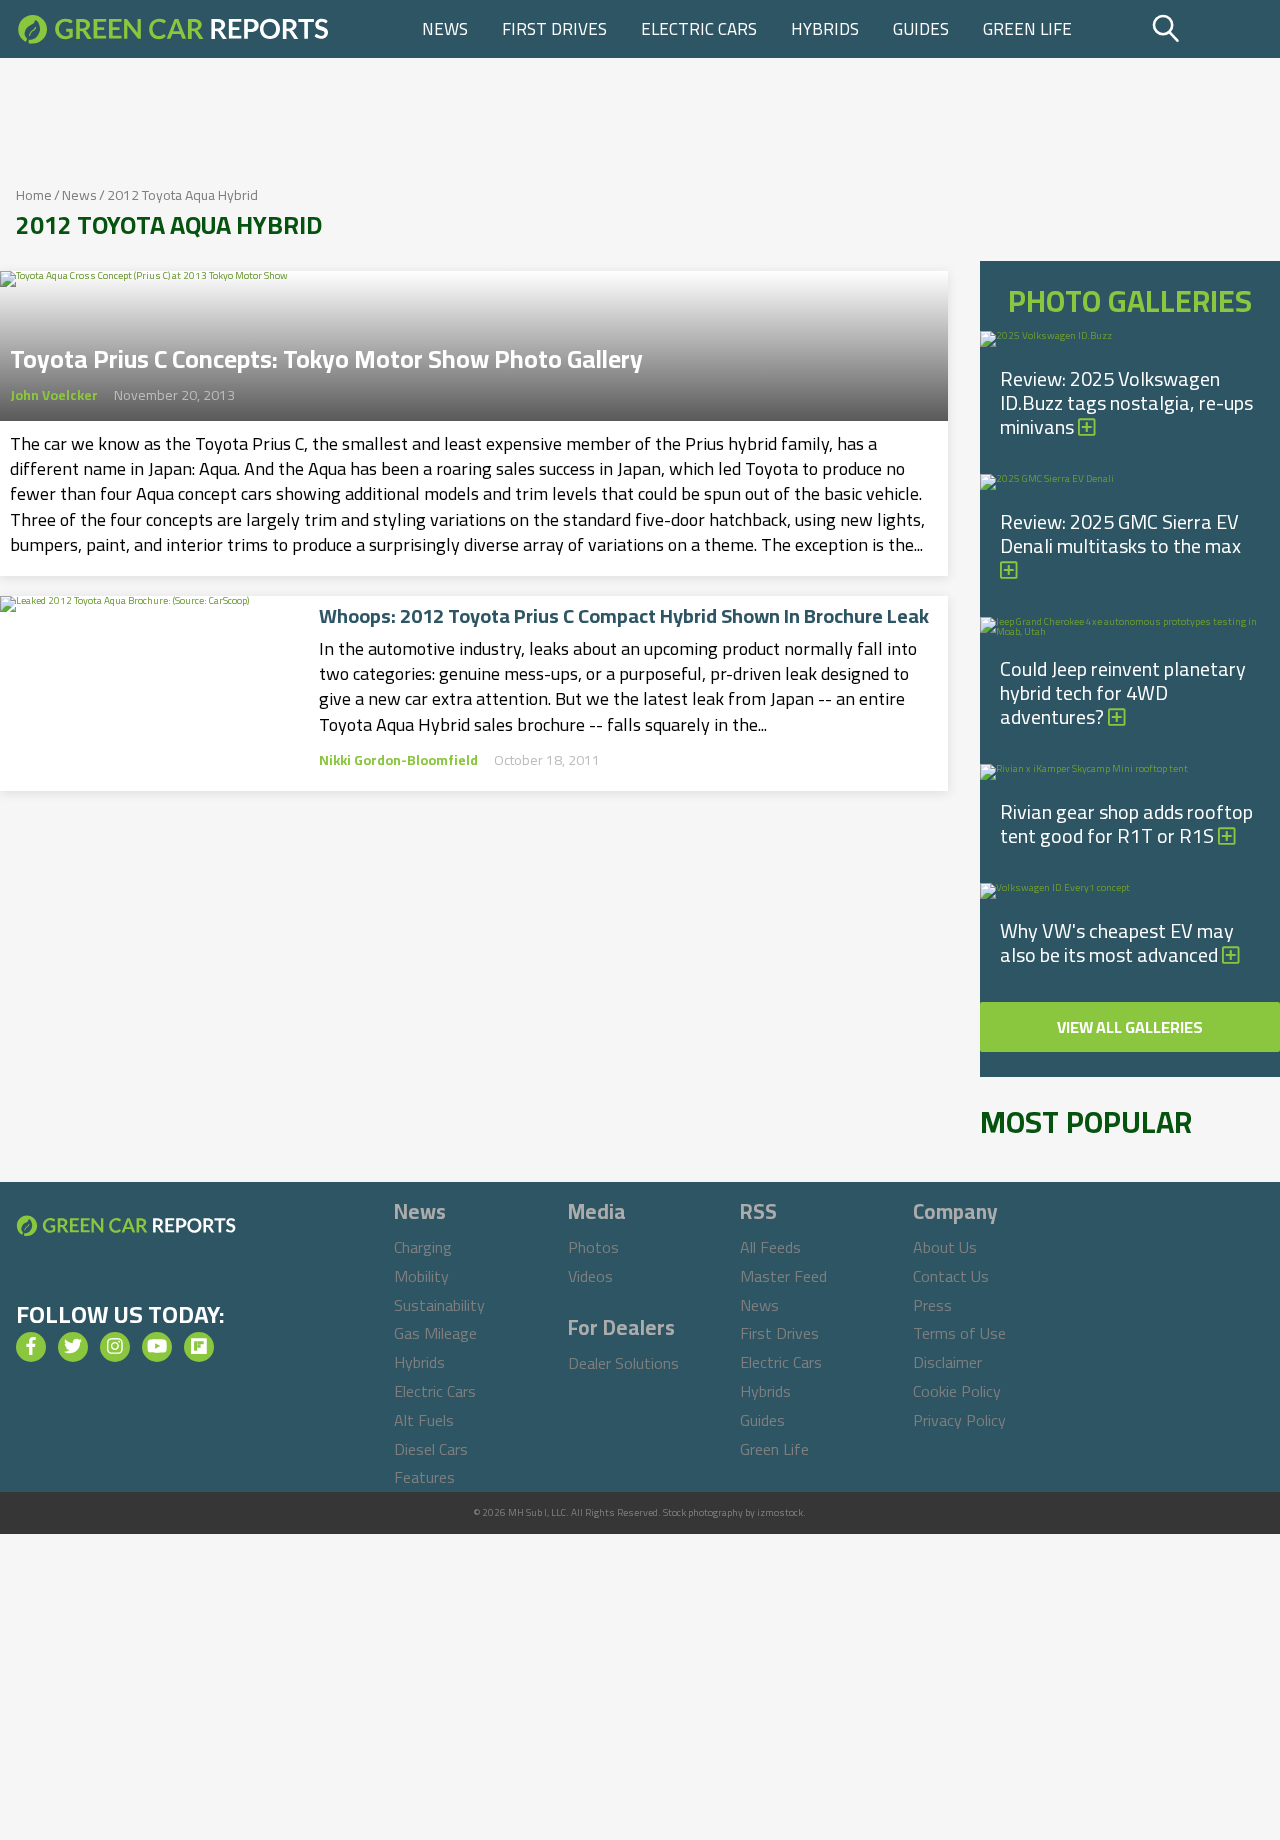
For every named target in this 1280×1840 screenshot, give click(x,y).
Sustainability (439, 1305)
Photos (593, 1247)
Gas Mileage (435, 1333)
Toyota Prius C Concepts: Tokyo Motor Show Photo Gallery (326, 353)
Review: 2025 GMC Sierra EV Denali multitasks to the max (1120, 533)
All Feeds (770, 1247)
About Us (945, 1247)
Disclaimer (947, 1362)
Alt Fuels (424, 1420)
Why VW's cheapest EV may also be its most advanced (1117, 942)
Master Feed (783, 1276)
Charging (423, 1247)
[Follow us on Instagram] (115, 1347)
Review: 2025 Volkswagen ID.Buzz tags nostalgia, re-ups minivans (1126, 402)
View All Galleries (1130, 1027)
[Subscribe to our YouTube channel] (157, 1347)
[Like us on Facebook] (31, 1347)
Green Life (1027, 29)
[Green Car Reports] (173, 29)
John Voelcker (54, 395)
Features (424, 1477)
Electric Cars (699, 29)
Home (34, 195)
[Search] (1213, 29)
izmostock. (781, 1512)
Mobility (421, 1276)
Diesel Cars (431, 1449)
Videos (590, 1276)
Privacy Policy (959, 1420)
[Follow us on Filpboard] (199, 1347)
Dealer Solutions (623, 1363)
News (445, 29)
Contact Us (951, 1276)
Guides (921, 29)
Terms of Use (959, 1333)
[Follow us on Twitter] (73, 1347)
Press (932, 1305)
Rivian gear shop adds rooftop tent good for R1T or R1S (1126, 823)
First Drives (554, 29)
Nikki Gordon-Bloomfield (398, 760)
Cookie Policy (957, 1391)
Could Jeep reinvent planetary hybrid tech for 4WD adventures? (1123, 692)
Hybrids (825, 29)
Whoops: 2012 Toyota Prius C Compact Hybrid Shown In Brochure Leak (624, 616)
